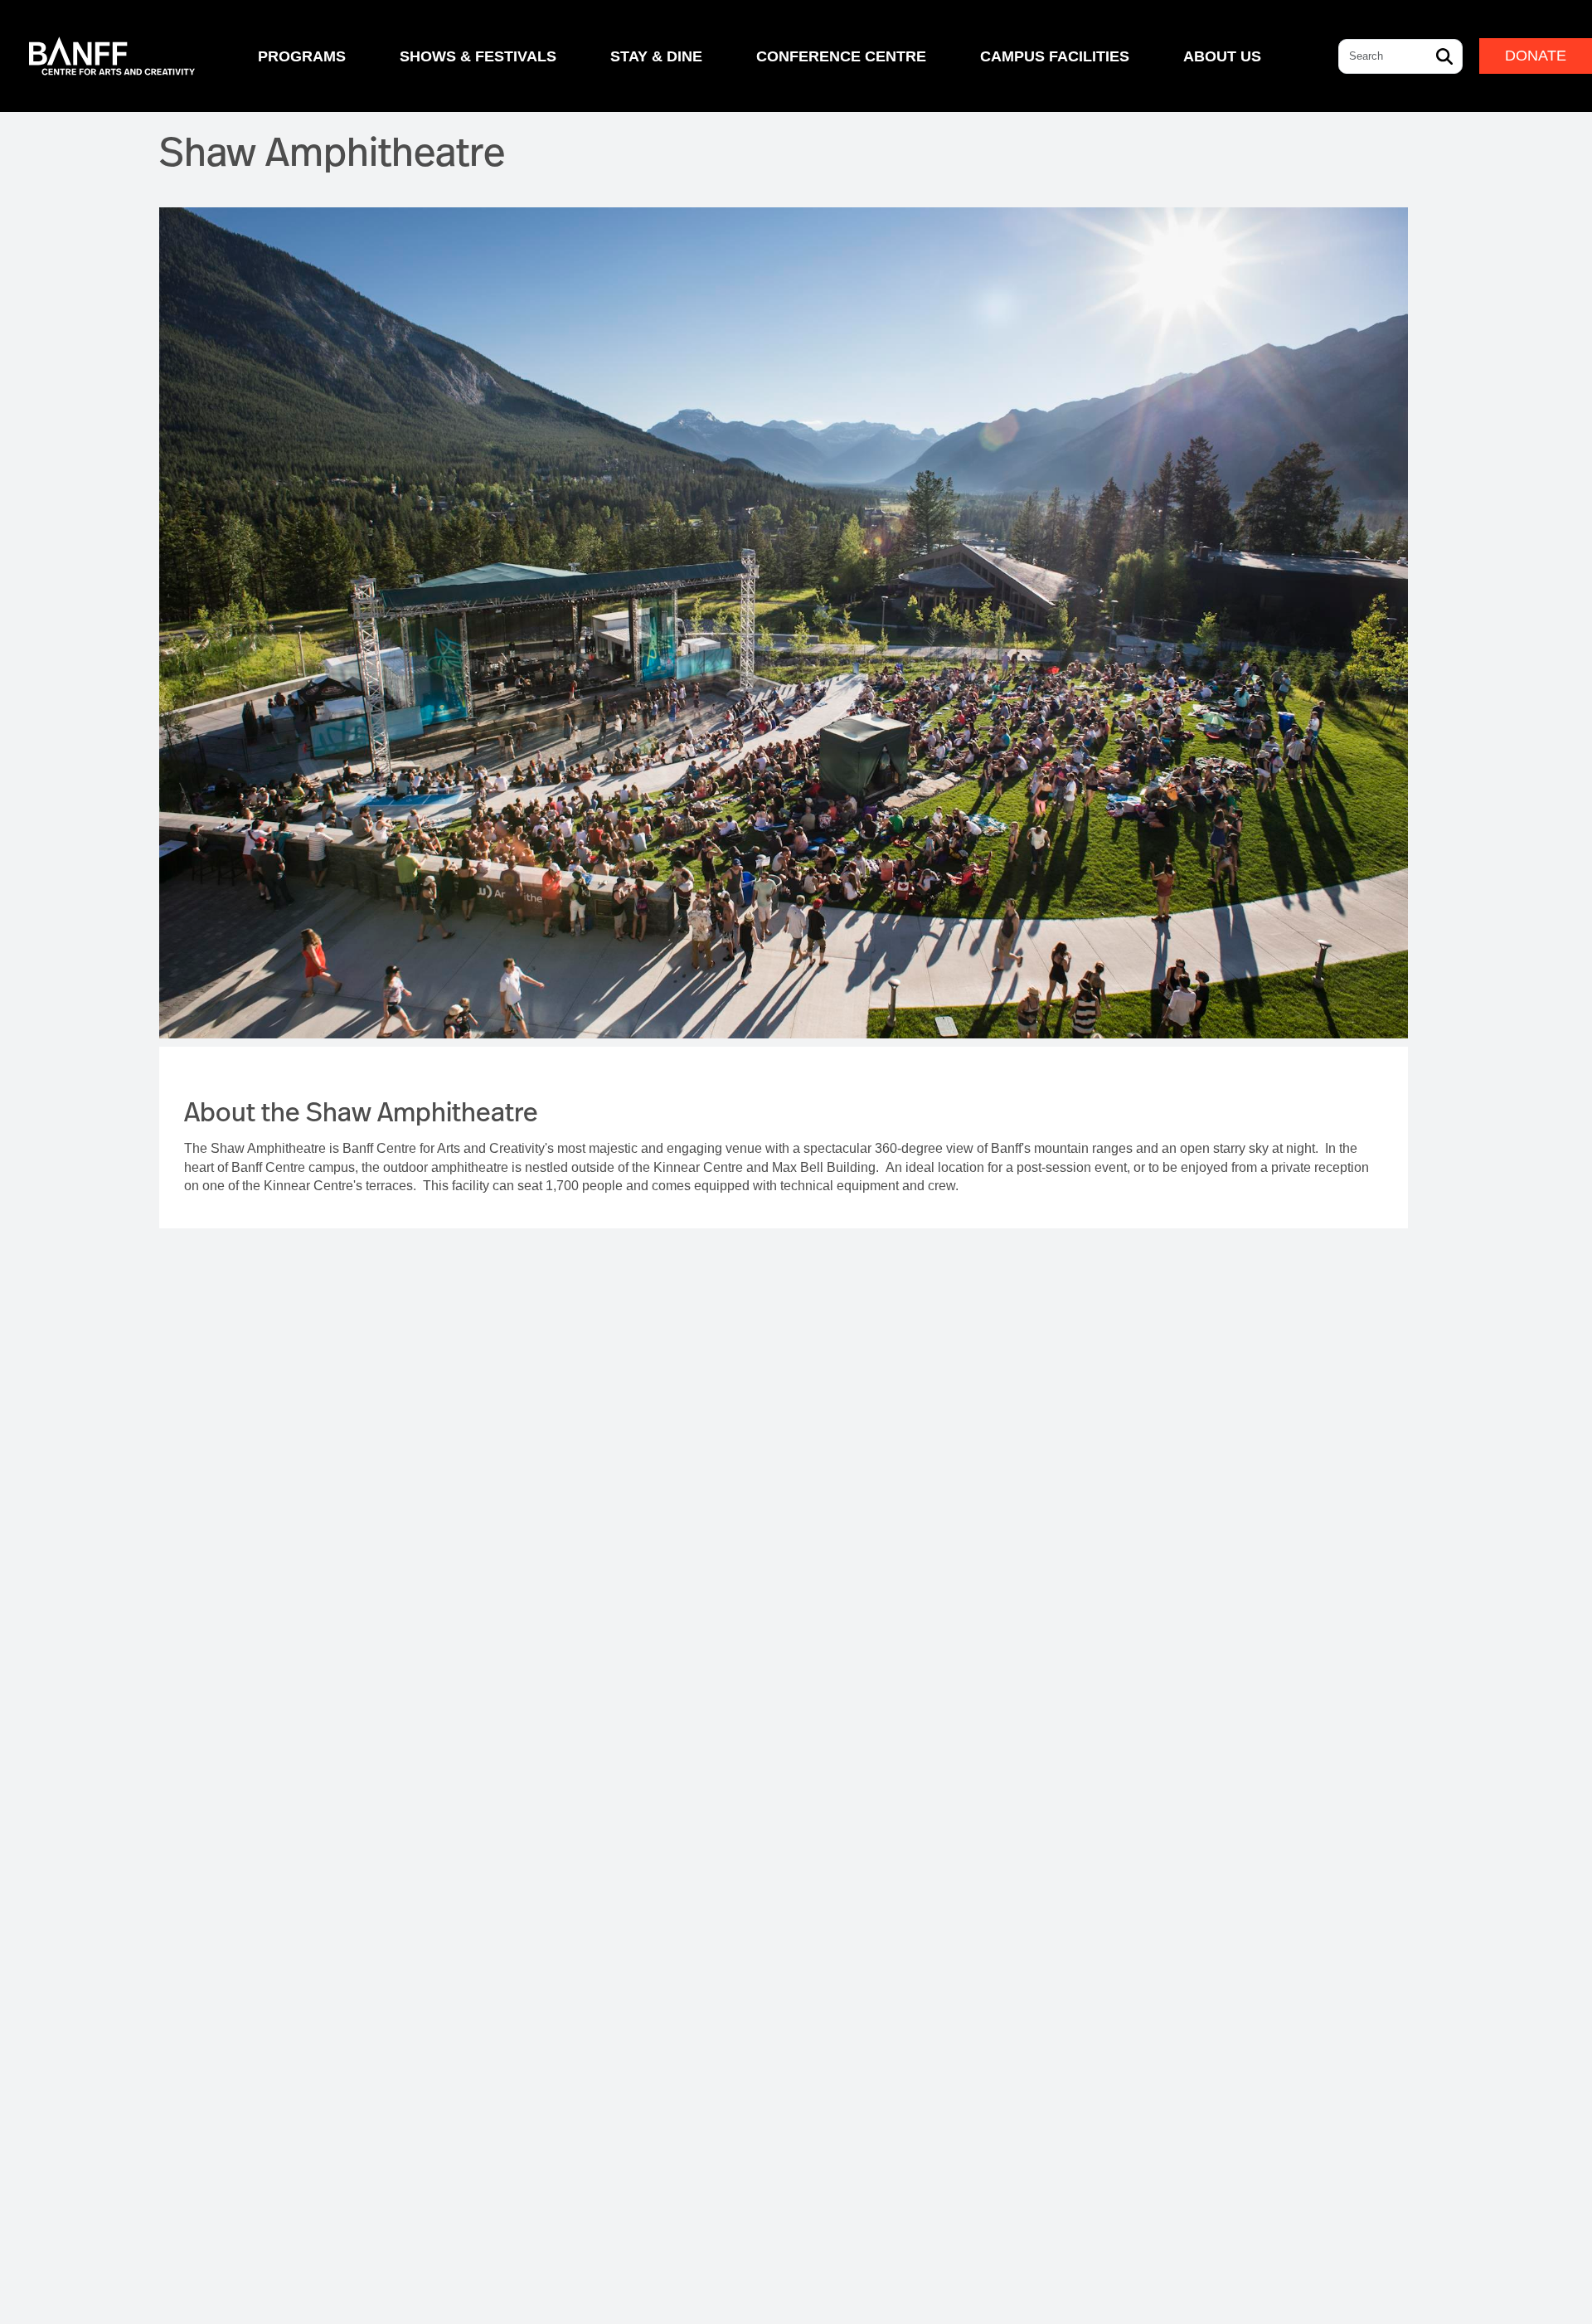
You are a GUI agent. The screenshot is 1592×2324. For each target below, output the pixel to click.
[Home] (112, 56)
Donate (1536, 56)
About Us (1222, 56)
